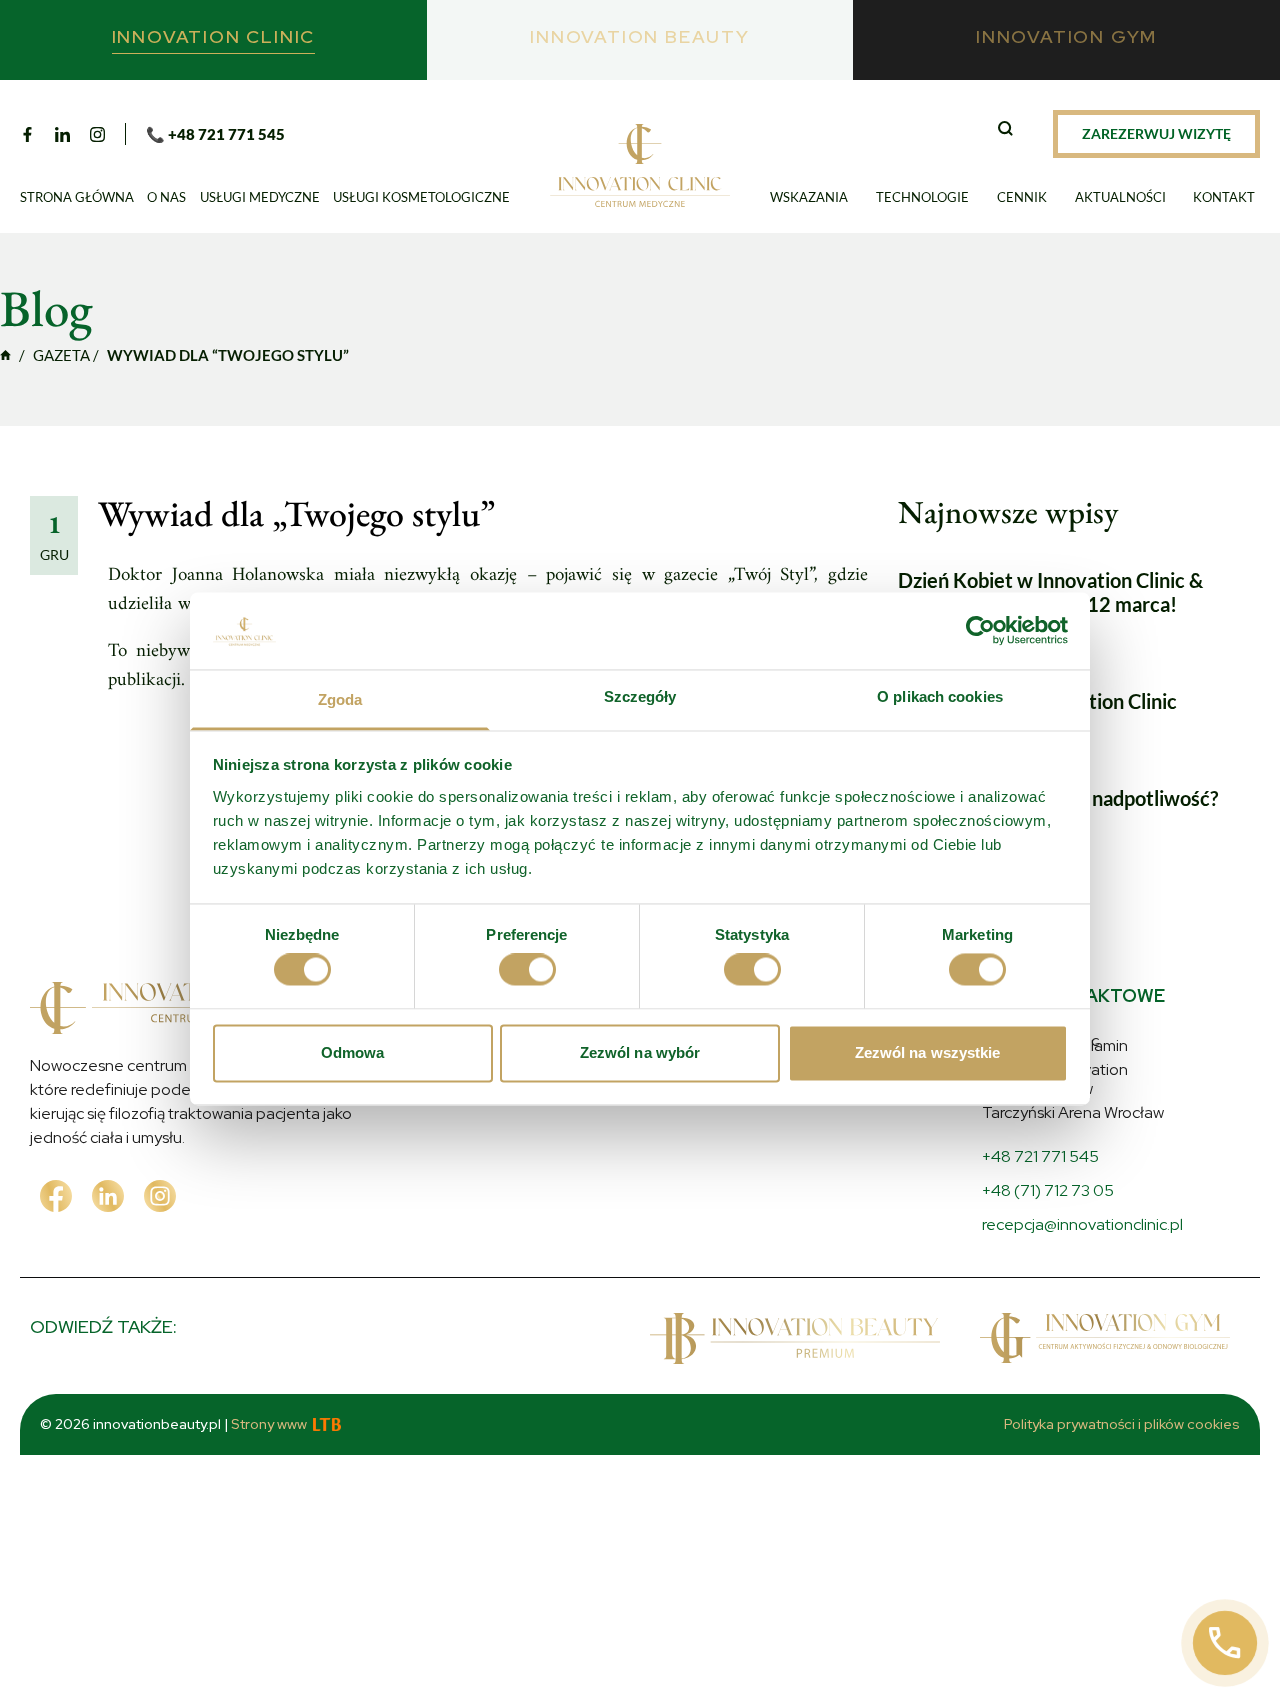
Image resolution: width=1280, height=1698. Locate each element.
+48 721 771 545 (1040, 1156)
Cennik (1022, 197)
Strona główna (77, 197)
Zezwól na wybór (640, 1052)
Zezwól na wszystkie (928, 1052)
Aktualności (1120, 197)
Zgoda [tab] (340, 699)
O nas (166, 197)
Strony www (269, 1424)
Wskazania (809, 197)
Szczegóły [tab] (640, 696)
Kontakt (1224, 197)
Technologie (922, 197)
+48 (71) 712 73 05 (1048, 1190)
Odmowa (353, 1052)
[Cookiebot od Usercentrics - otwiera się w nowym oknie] (980, 631)
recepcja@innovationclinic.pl (1082, 1224)
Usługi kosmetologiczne (421, 197)
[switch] (527, 970)
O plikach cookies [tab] (940, 696)
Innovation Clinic (5, 355)
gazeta (61, 355)
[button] (1008, 131)
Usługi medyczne (260, 197)
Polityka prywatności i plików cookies (1122, 1424)
